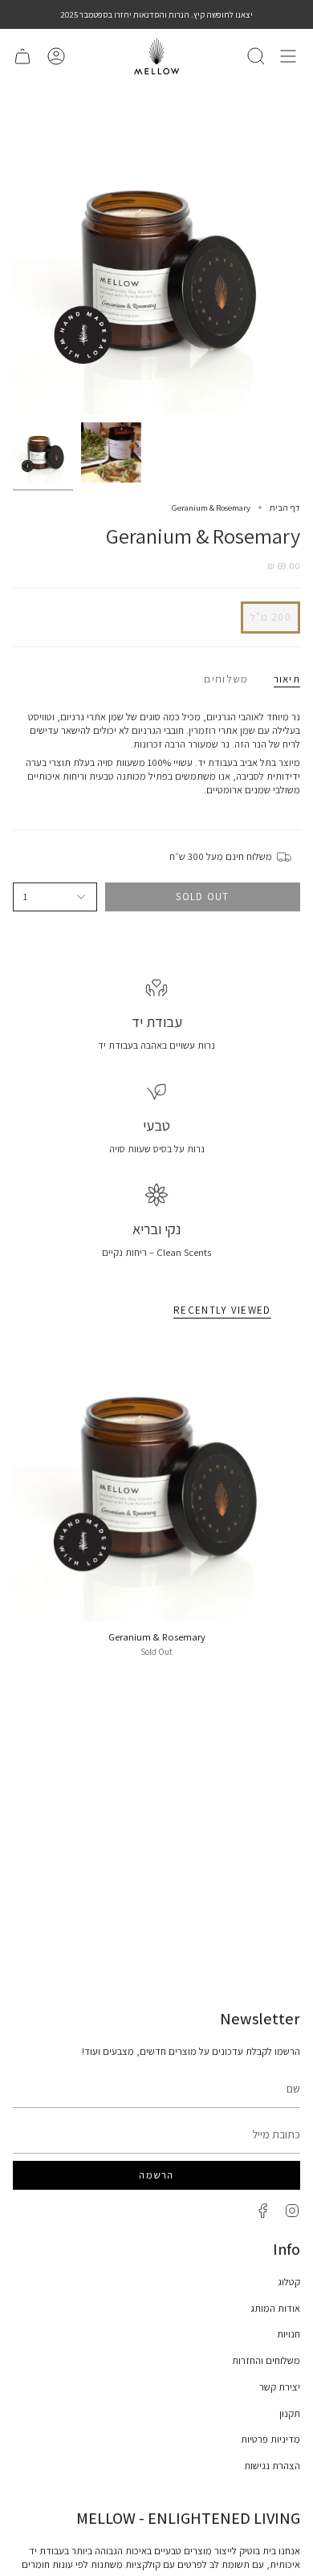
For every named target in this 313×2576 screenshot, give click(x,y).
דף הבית (285, 507)
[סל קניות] (22, 56)
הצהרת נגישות (272, 2466)
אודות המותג (275, 2308)
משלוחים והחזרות (266, 2360)
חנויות (289, 2334)
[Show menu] (288, 56)
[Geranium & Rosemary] (156, 1478)
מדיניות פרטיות (270, 2439)
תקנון (290, 2413)
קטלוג (289, 2282)
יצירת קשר (280, 2387)
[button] (256, 56)
